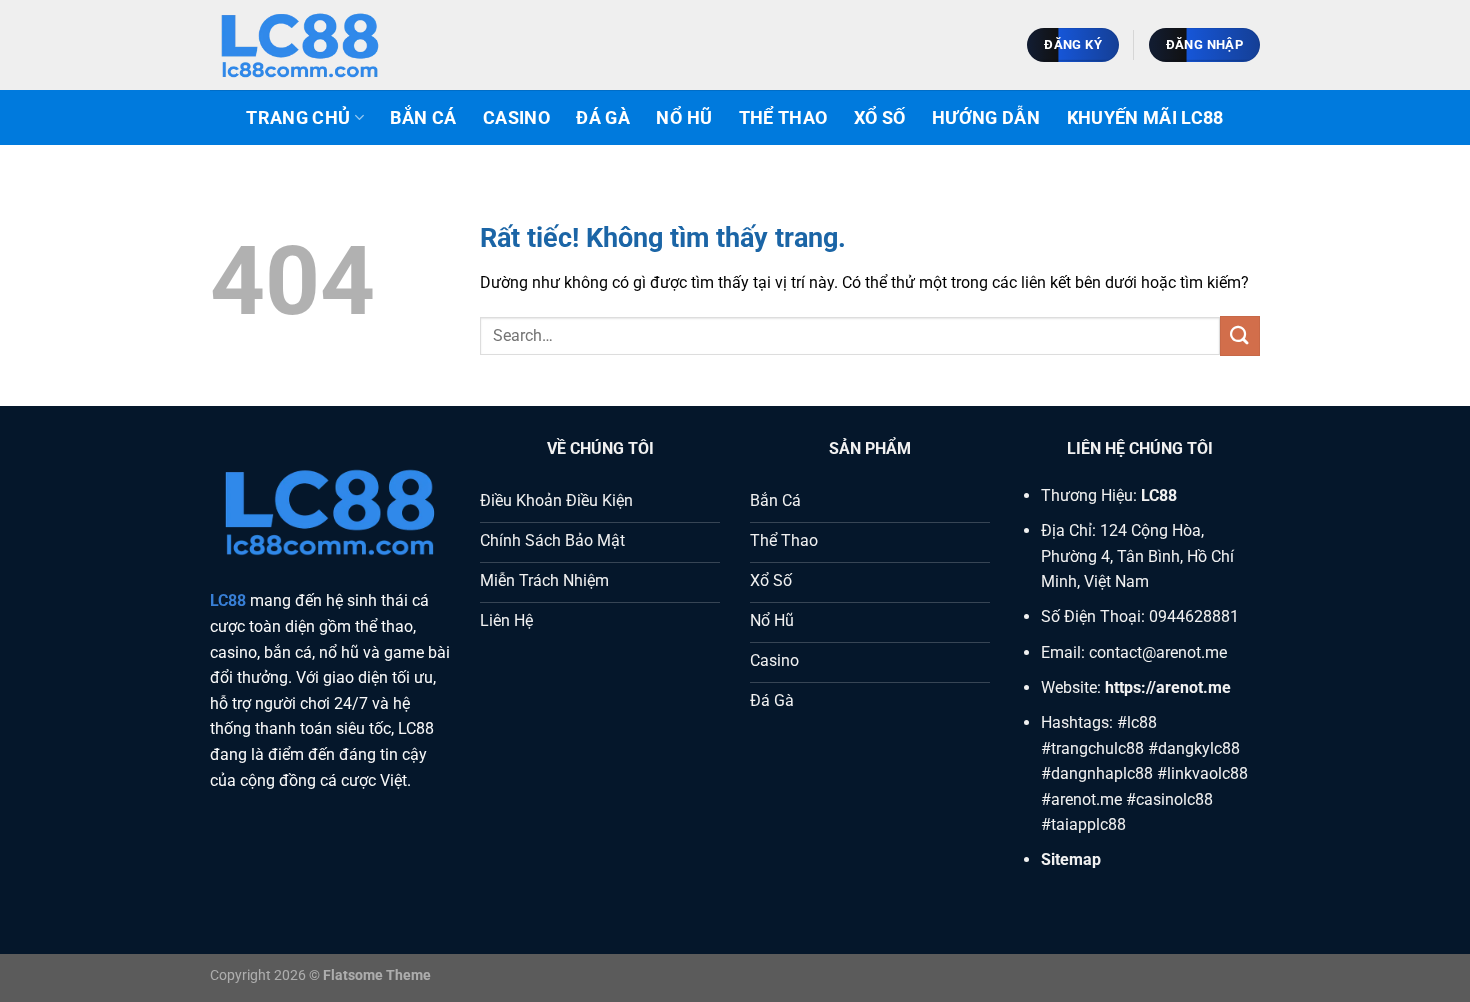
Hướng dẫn (986, 118)
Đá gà (603, 118)
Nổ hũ (684, 118)
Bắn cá (423, 118)
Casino (516, 118)
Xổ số (880, 118)
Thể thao (783, 118)
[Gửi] (1240, 335)
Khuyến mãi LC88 (1145, 118)
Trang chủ (298, 118)
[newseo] (310, 45)
